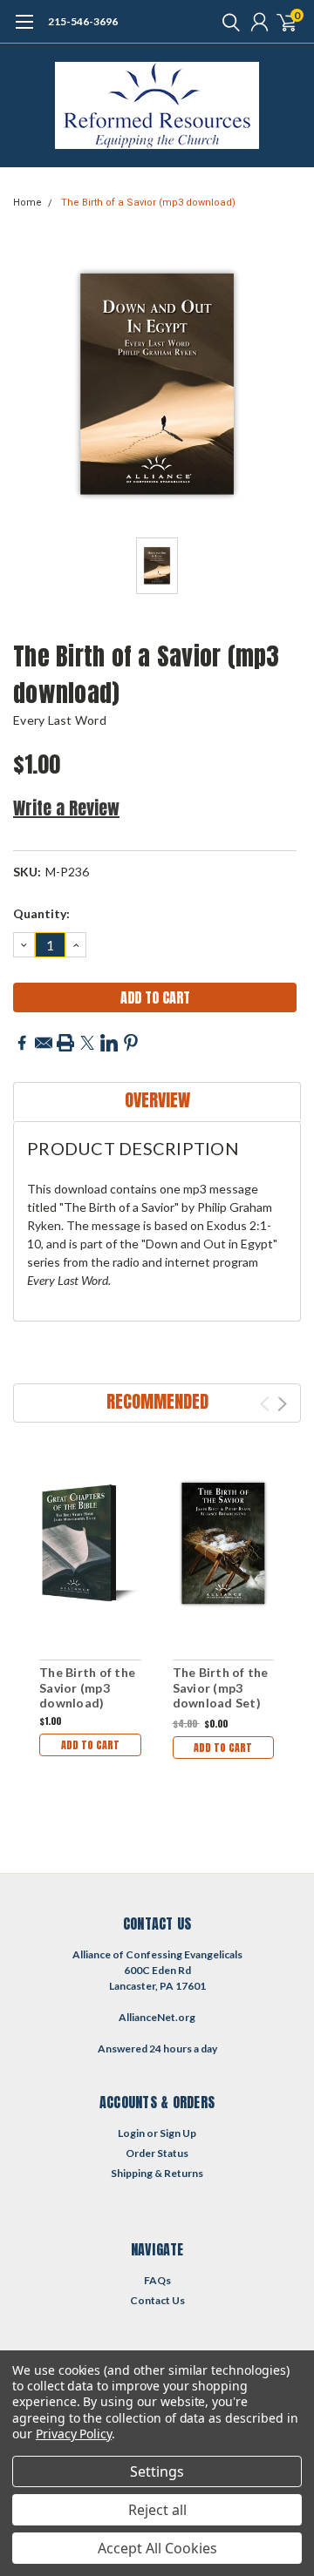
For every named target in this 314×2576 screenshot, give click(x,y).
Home (27, 203)
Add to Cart (90, 1745)
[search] (227, 22)
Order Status (157, 2153)
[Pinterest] (131, 1043)
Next (282, 1404)
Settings (157, 2471)
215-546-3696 (83, 21)
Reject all (157, 2510)
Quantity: (41, 913)
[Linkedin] (109, 1043)
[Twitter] (87, 1043)
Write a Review (66, 808)
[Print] (65, 1043)
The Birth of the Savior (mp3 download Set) (221, 1687)
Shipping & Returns (157, 2173)
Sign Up (178, 2133)
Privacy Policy (74, 2434)
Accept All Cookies (157, 2548)
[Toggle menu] (24, 30)
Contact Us (157, 2300)
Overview (157, 1100)
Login (131, 2133)
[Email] (44, 1043)
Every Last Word (60, 720)
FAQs (157, 2280)
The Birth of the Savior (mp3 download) (87, 1687)
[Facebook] (22, 1043)
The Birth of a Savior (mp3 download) (148, 203)
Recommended (157, 1401)
